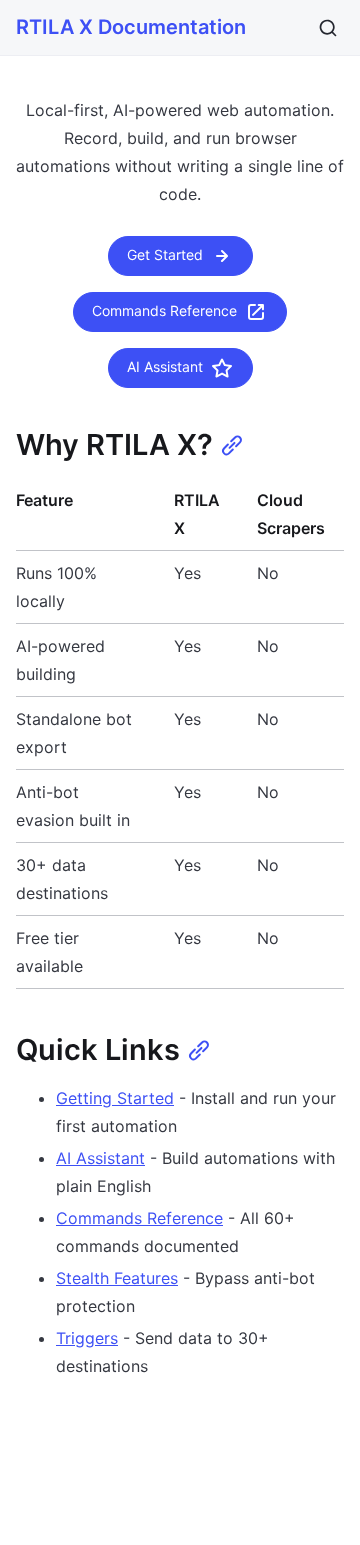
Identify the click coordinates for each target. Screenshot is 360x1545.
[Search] (328, 28)
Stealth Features (117, 1278)
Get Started (165, 254)
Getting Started (115, 1098)
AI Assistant (165, 366)
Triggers (87, 1338)
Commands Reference (164, 310)
